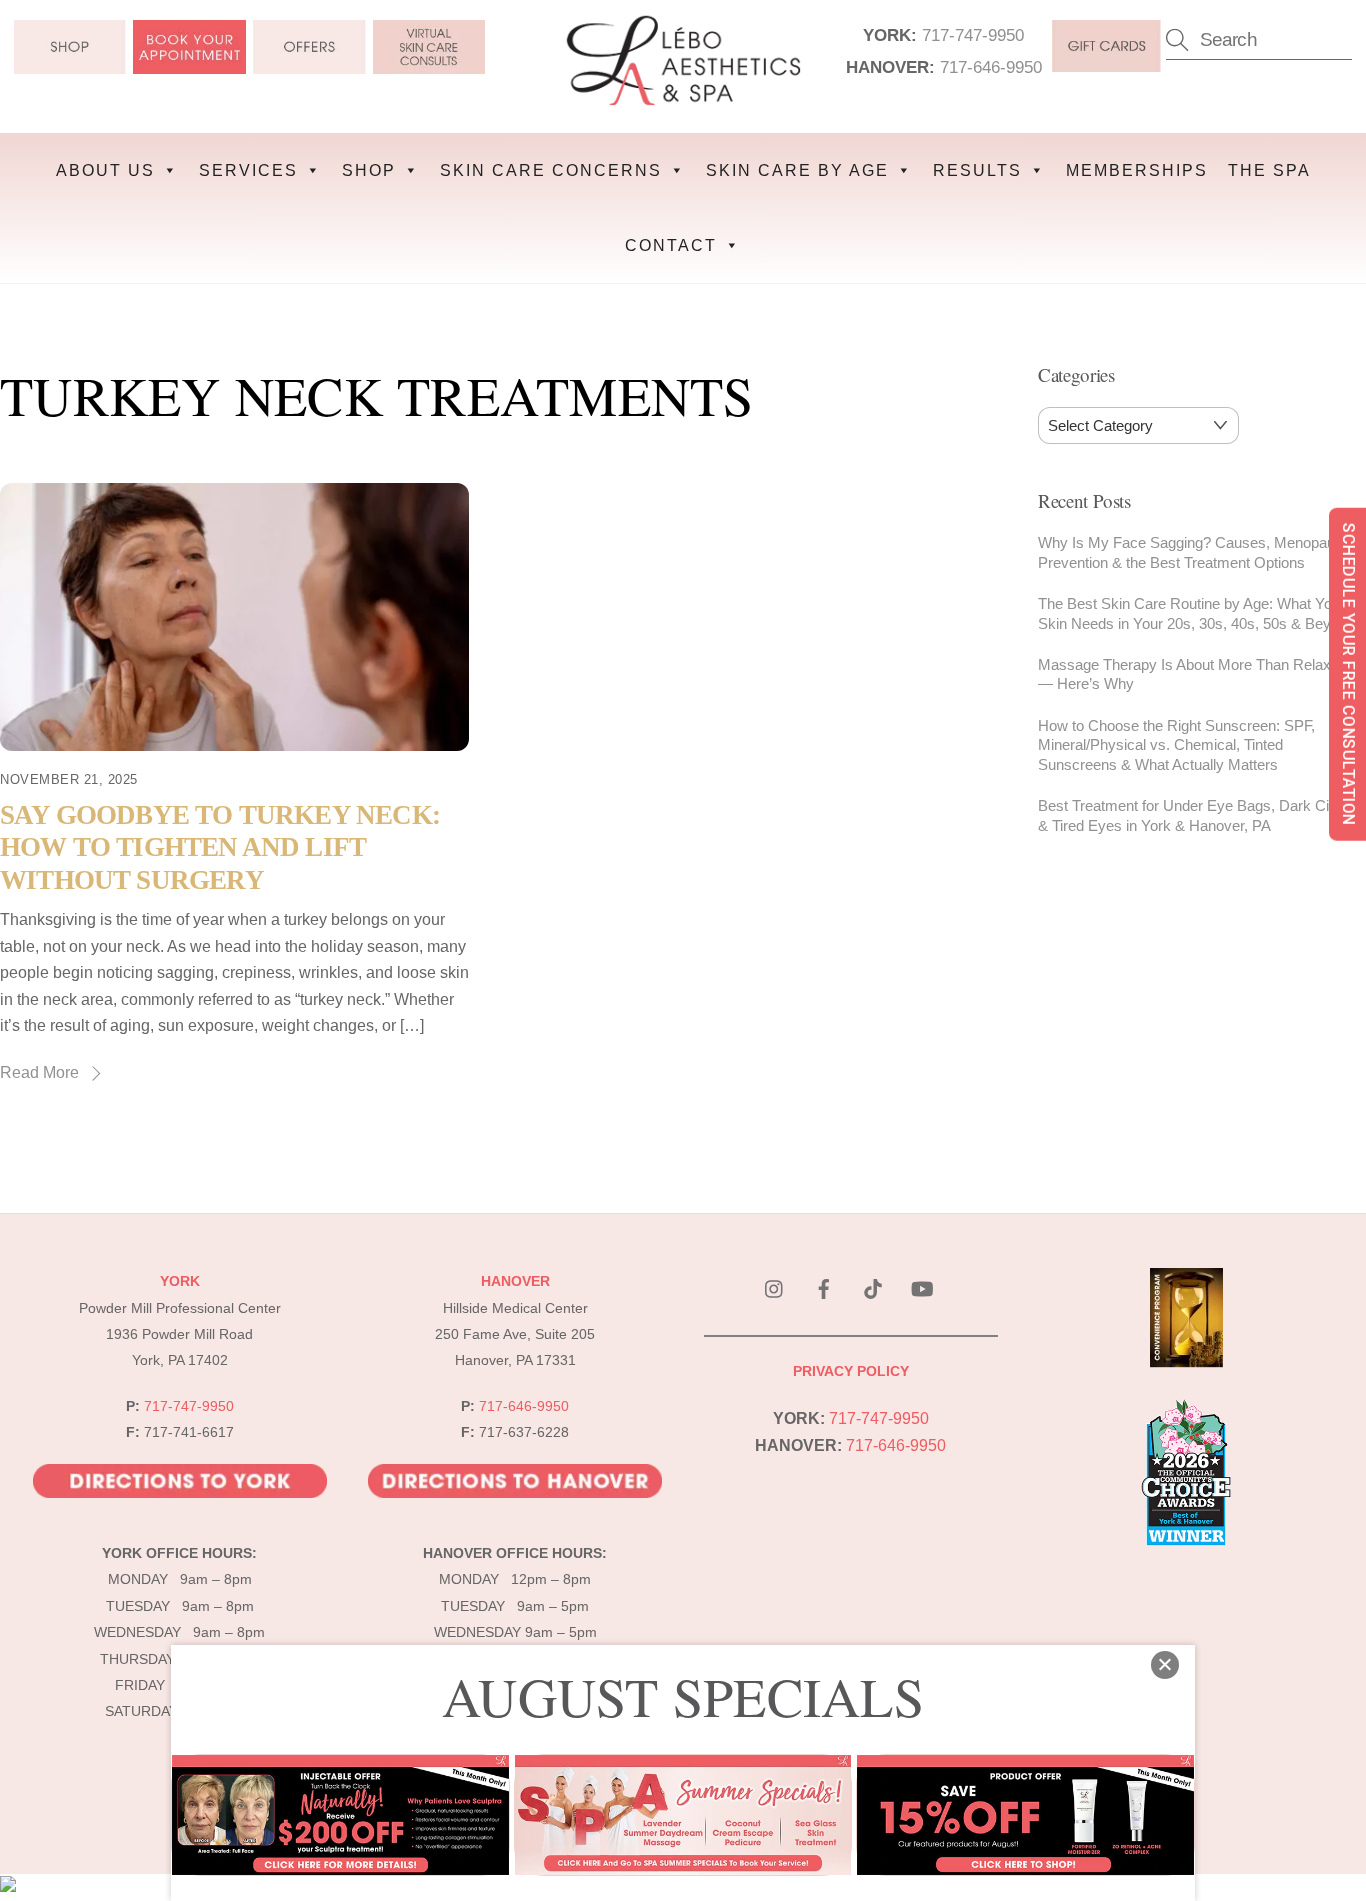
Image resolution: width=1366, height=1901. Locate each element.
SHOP (369, 170)
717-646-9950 (991, 67)
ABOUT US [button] (105, 170)
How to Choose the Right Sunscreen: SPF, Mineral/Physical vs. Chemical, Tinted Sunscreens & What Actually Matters (1176, 745)
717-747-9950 (973, 35)
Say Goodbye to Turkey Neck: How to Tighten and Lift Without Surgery (220, 847)
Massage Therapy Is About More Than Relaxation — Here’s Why (1200, 674)
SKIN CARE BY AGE (797, 170)
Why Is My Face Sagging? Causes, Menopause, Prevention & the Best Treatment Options (1196, 552)
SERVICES (248, 170)
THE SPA (1269, 170)
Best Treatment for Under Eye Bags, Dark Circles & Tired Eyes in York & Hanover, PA (1199, 815)
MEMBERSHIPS (1137, 170)
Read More (39, 1072)
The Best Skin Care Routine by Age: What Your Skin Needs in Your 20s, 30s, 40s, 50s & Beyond (1196, 613)
